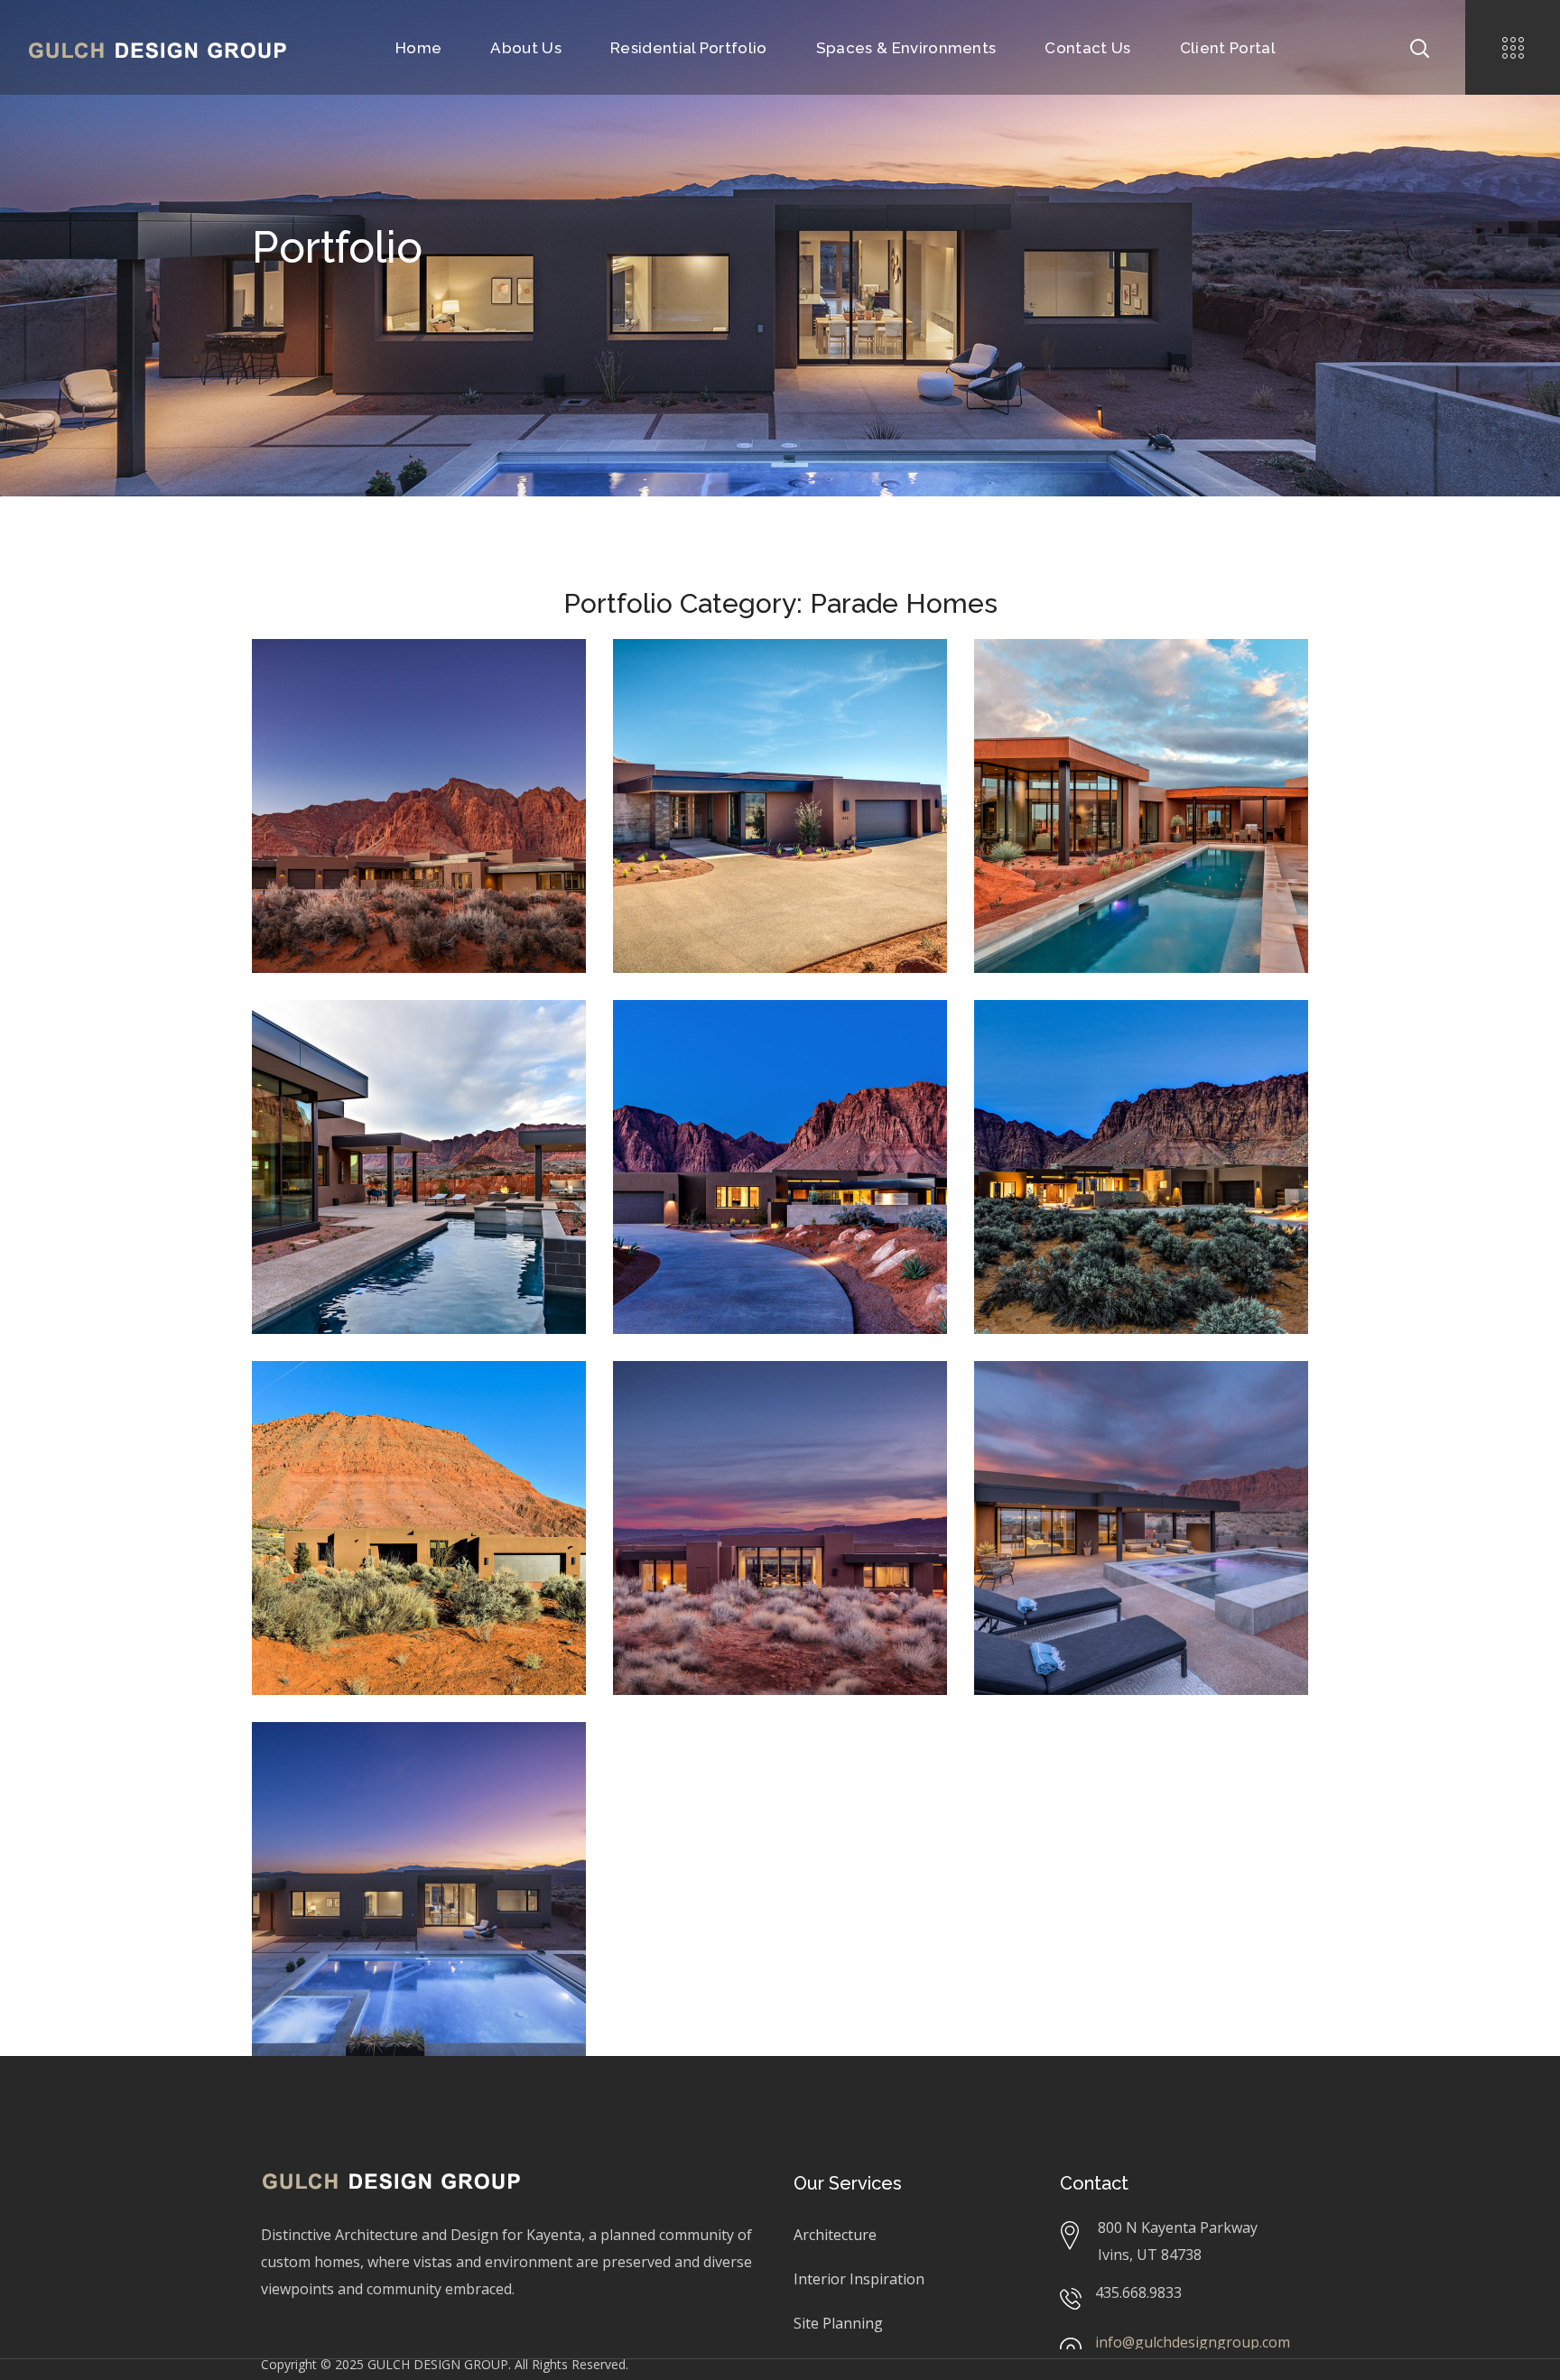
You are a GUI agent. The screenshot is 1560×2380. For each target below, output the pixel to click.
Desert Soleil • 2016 (748, 684)
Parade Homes (328, 750)
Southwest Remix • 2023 (410, 1767)
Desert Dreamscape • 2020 (396, 697)
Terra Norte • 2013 (380, 1406)
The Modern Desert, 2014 (1082, 1111)
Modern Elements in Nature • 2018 (1114, 697)
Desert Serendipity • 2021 (778, 1406)
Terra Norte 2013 (339, 1446)
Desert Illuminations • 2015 (759, 1058)
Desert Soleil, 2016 (705, 711)
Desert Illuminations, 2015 (727, 1098)
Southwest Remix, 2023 (355, 1807)
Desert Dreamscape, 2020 (360, 737)
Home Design (483, 737)
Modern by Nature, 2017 (444, 1072)
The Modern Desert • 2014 (1118, 1058)
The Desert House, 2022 (1077, 1446)
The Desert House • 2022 (1137, 1406)
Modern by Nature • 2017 (414, 1045)
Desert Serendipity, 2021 (720, 1433)
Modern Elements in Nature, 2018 (1108, 750)
